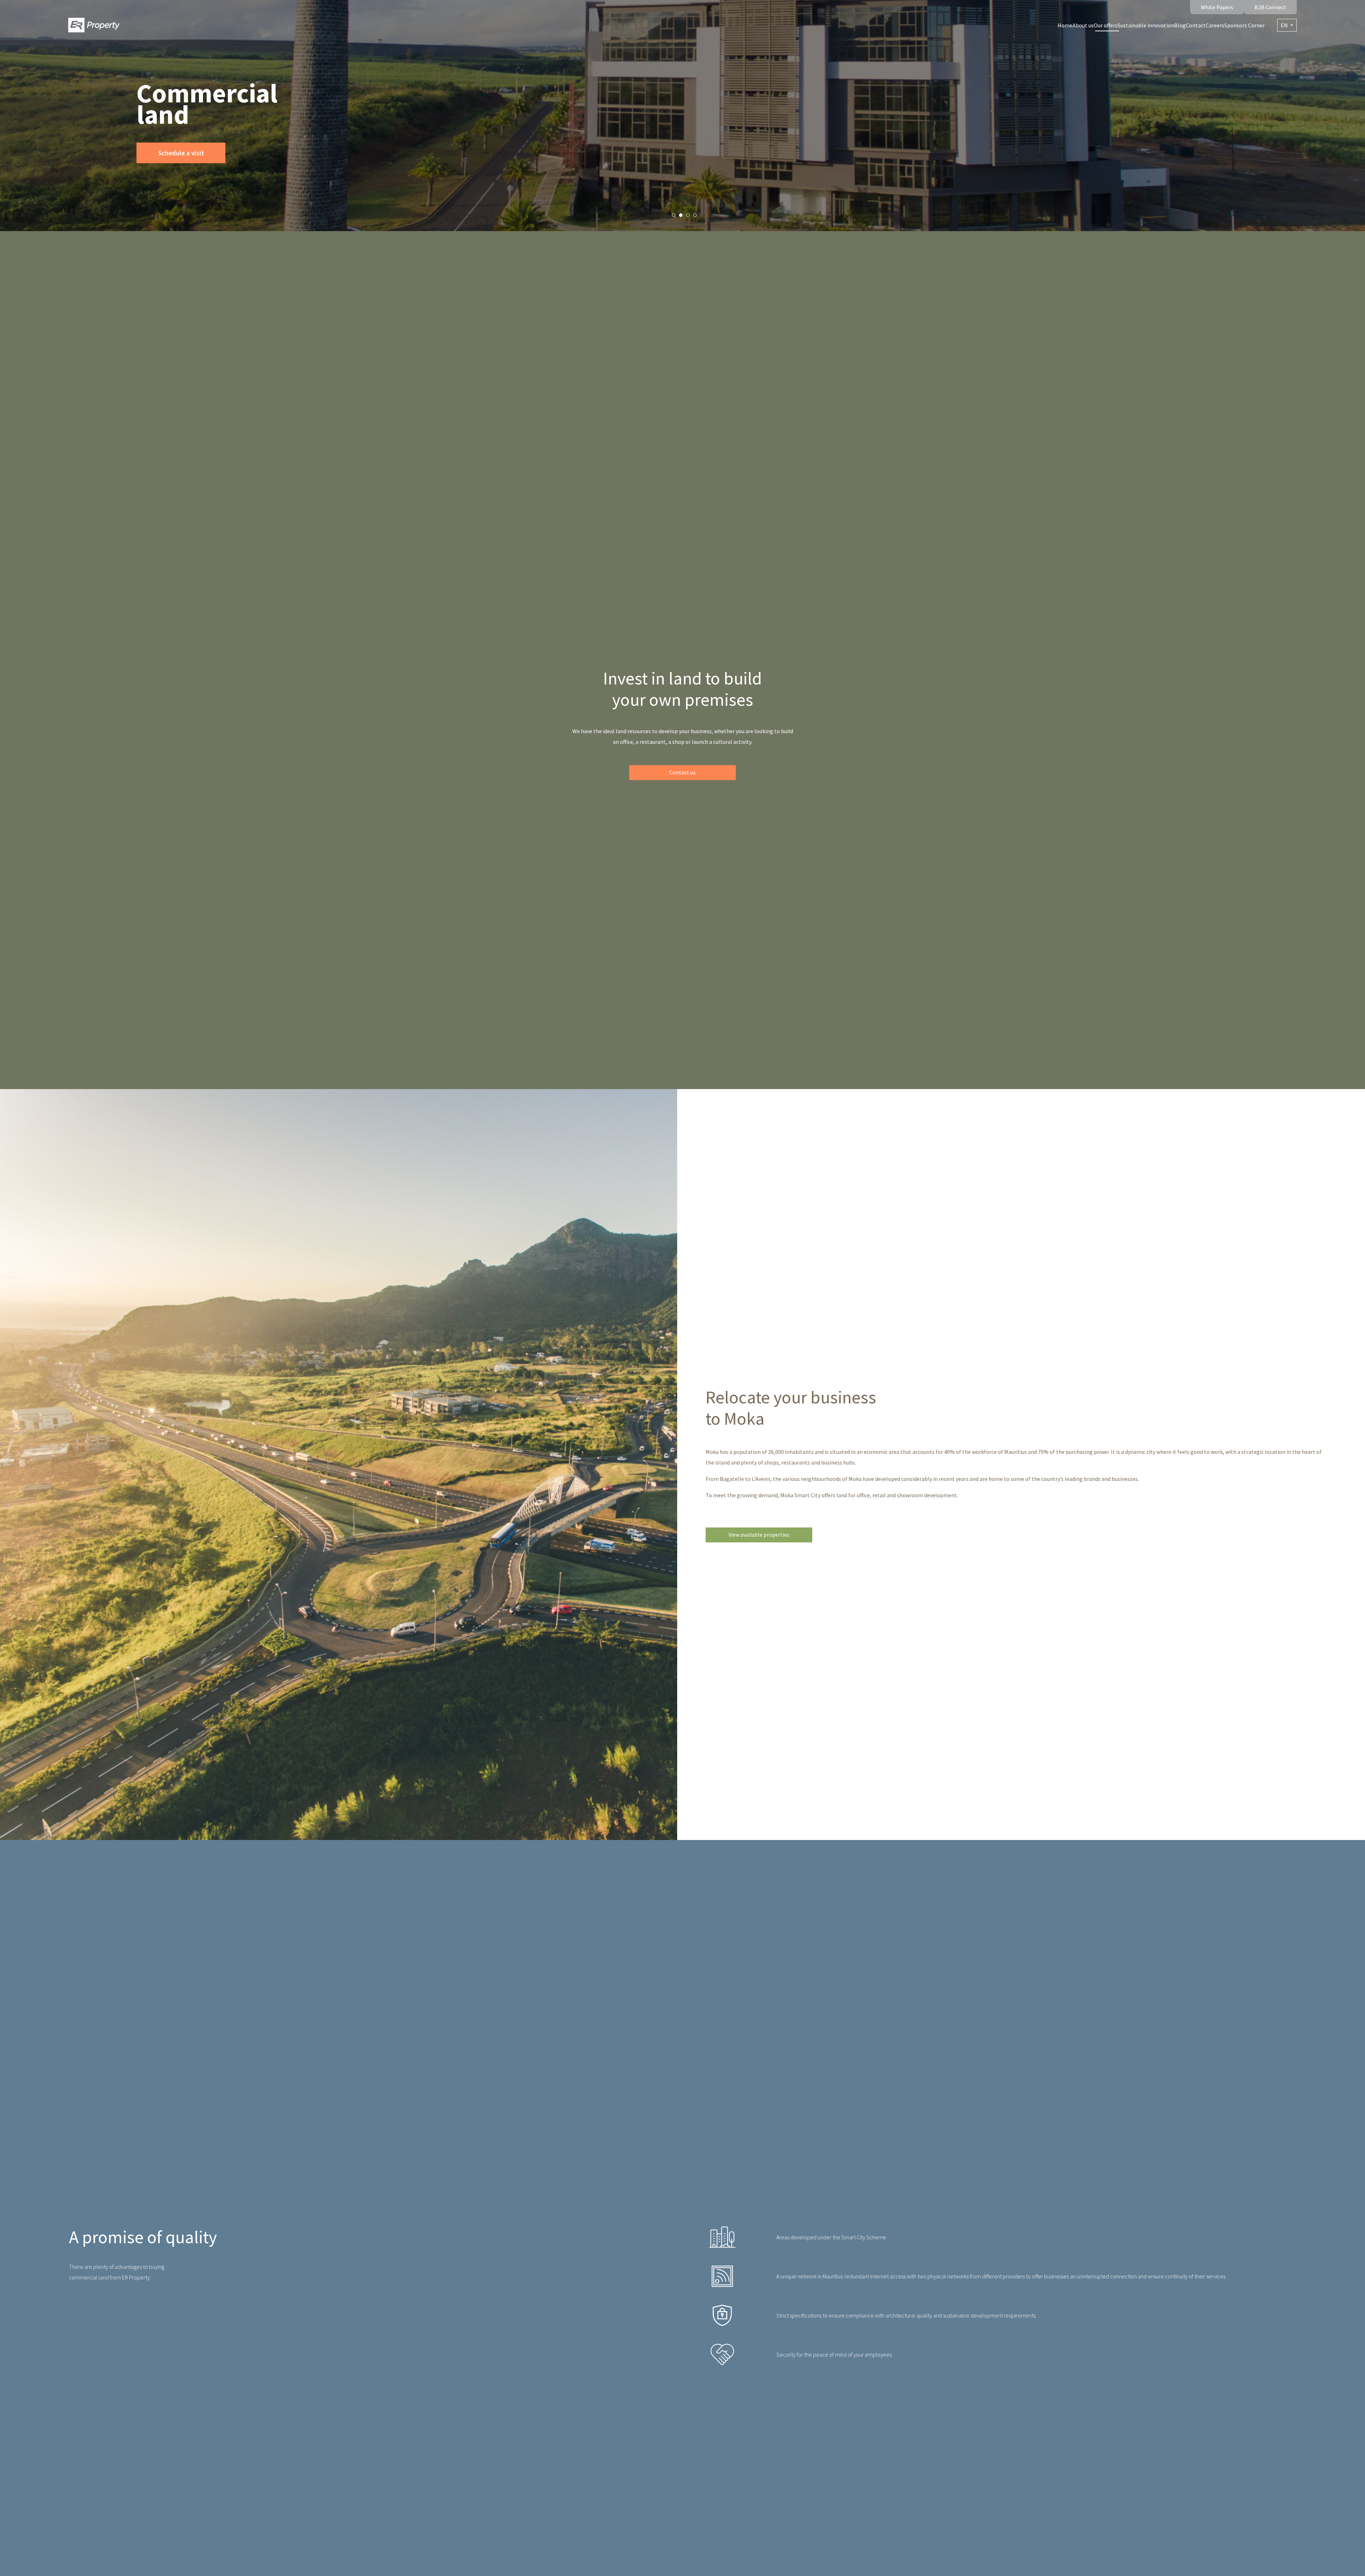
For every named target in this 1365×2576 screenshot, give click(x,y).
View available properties (759, 1535)
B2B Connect (1270, 7)
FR (1287, 38)
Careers (1215, 25)
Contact (1196, 25)
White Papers (1217, 7)
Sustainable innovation (1146, 25)
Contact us (682, 772)
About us (1083, 25)
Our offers (1106, 25)
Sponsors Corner (1244, 25)
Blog (1180, 25)
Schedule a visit (181, 153)
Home (1065, 25)
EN (1285, 25)
